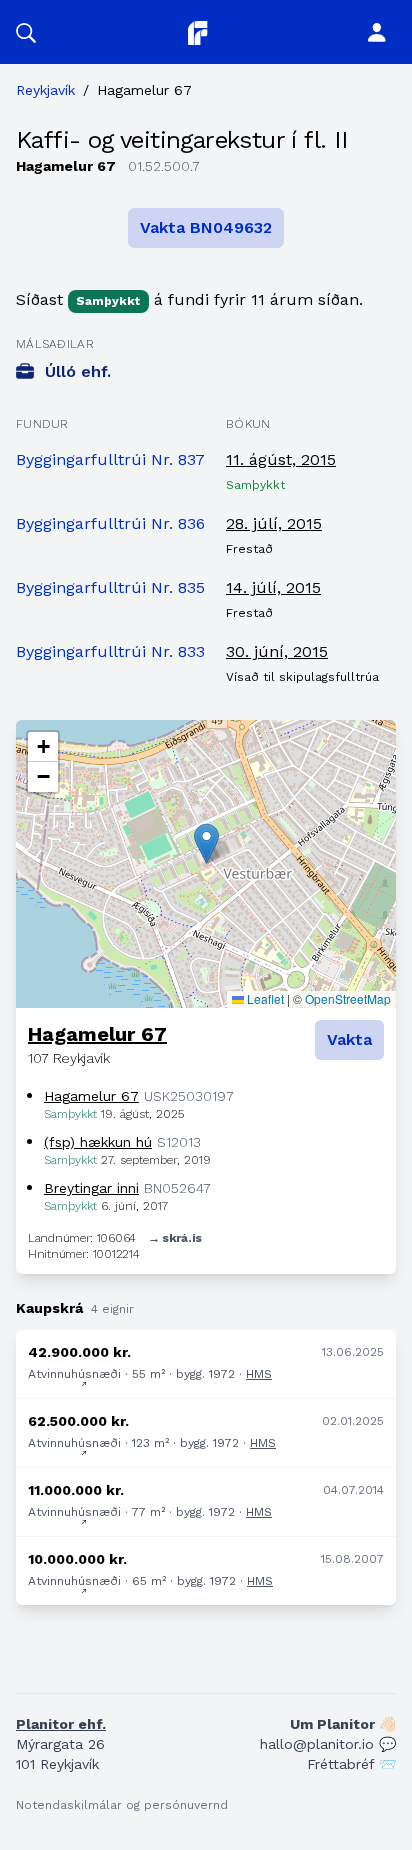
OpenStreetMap (348, 998)
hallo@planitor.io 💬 (328, 1744)
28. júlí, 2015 (274, 523)
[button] (26, 32)
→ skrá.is (175, 1238)
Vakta (349, 1039)
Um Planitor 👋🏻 (343, 1724)
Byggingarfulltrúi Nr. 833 (110, 651)
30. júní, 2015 (277, 651)
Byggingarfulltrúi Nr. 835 (110, 587)
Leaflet (264, 998)
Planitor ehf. (61, 1724)
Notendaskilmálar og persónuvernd (122, 1805)
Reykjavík (45, 90)
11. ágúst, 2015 (281, 459)
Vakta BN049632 (206, 227)
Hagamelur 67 (97, 1034)
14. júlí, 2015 (273, 587)
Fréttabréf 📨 (351, 1764)
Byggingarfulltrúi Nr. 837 (110, 459)
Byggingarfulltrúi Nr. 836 (110, 523)
